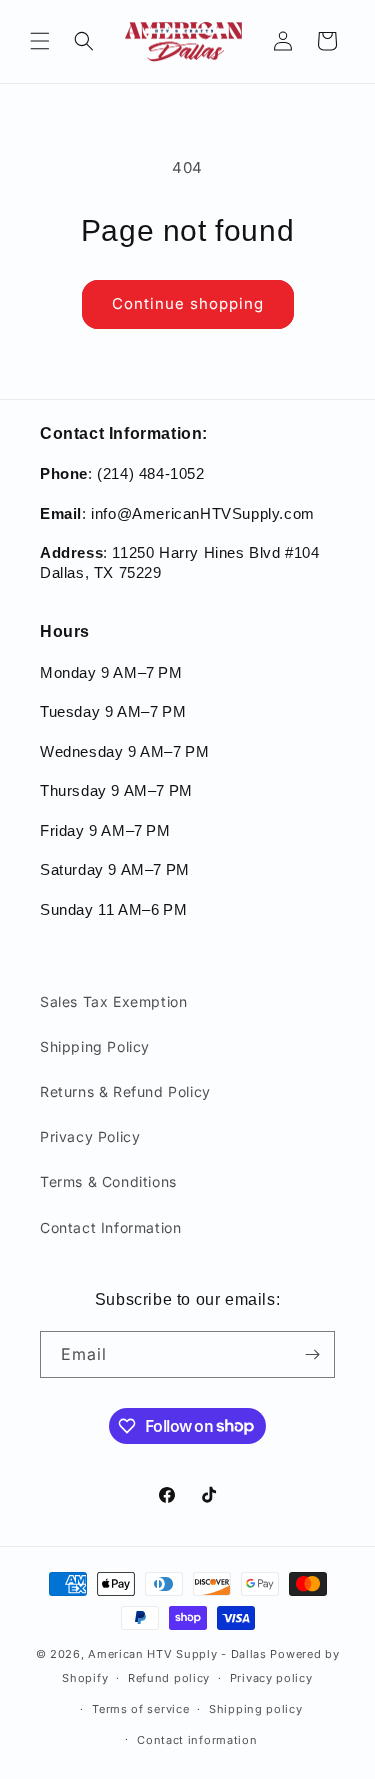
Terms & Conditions (108, 1181)
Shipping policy (256, 1709)
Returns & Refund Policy (125, 1091)
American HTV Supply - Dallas (177, 1654)
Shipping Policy (95, 1046)
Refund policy (169, 1678)
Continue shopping (188, 303)
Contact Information (110, 1227)
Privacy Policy (90, 1136)
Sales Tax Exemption (113, 1001)
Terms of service (140, 1709)
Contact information (197, 1740)
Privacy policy (271, 1678)
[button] (40, 41)
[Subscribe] (312, 1354)
